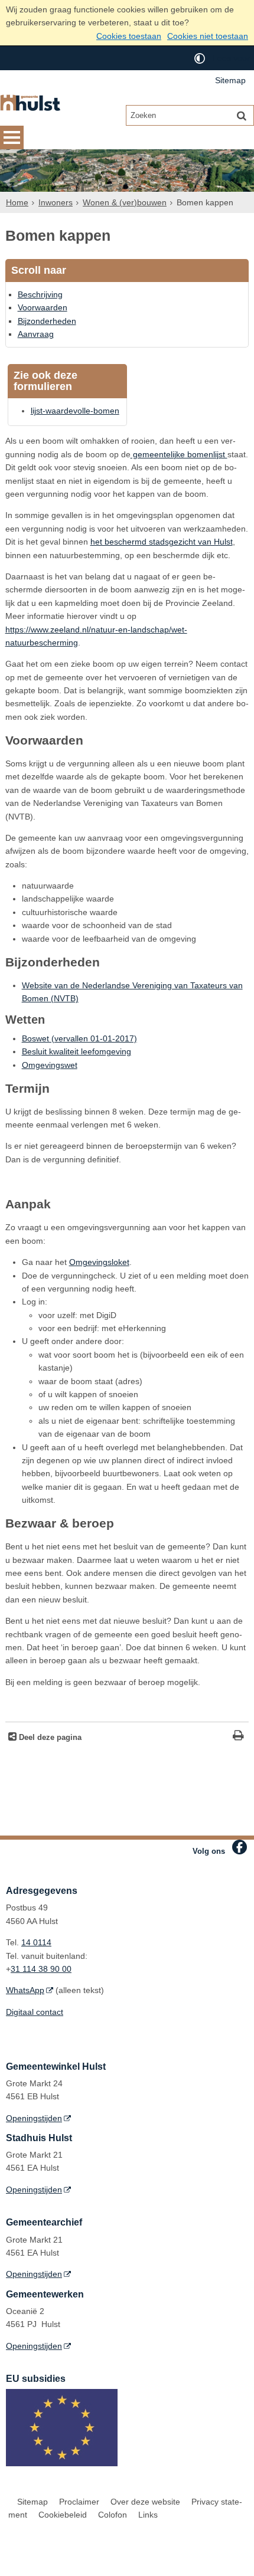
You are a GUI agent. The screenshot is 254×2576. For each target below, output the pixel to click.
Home (17, 202)
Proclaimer (79, 2502)
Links (148, 2515)
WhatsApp (25, 1990)
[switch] (200, 58)
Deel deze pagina (49, 1738)
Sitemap (230, 80)
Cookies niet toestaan (208, 36)
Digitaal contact (35, 2012)
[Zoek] (242, 115)
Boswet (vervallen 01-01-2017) (79, 1038)
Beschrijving (40, 294)
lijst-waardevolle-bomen (75, 411)
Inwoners (56, 202)
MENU (12, 137)
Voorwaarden (43, 307)
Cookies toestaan (129, 36)
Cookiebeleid (63, 2515)
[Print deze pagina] (238, 1737)
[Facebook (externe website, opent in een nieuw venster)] (240, 1847)
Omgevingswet (50, 1065)
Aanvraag (36, 334)
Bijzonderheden (47, 321)
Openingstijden (34, 2118)
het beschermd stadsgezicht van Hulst (162, 542)
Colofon (113, 2515)
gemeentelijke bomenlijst (179, 454)
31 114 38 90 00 (41, 1969)
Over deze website (145, 2502)
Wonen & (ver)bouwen (125, 202)
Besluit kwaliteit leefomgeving (76, 1051)
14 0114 (36, 1942)
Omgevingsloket (99, 1262)
